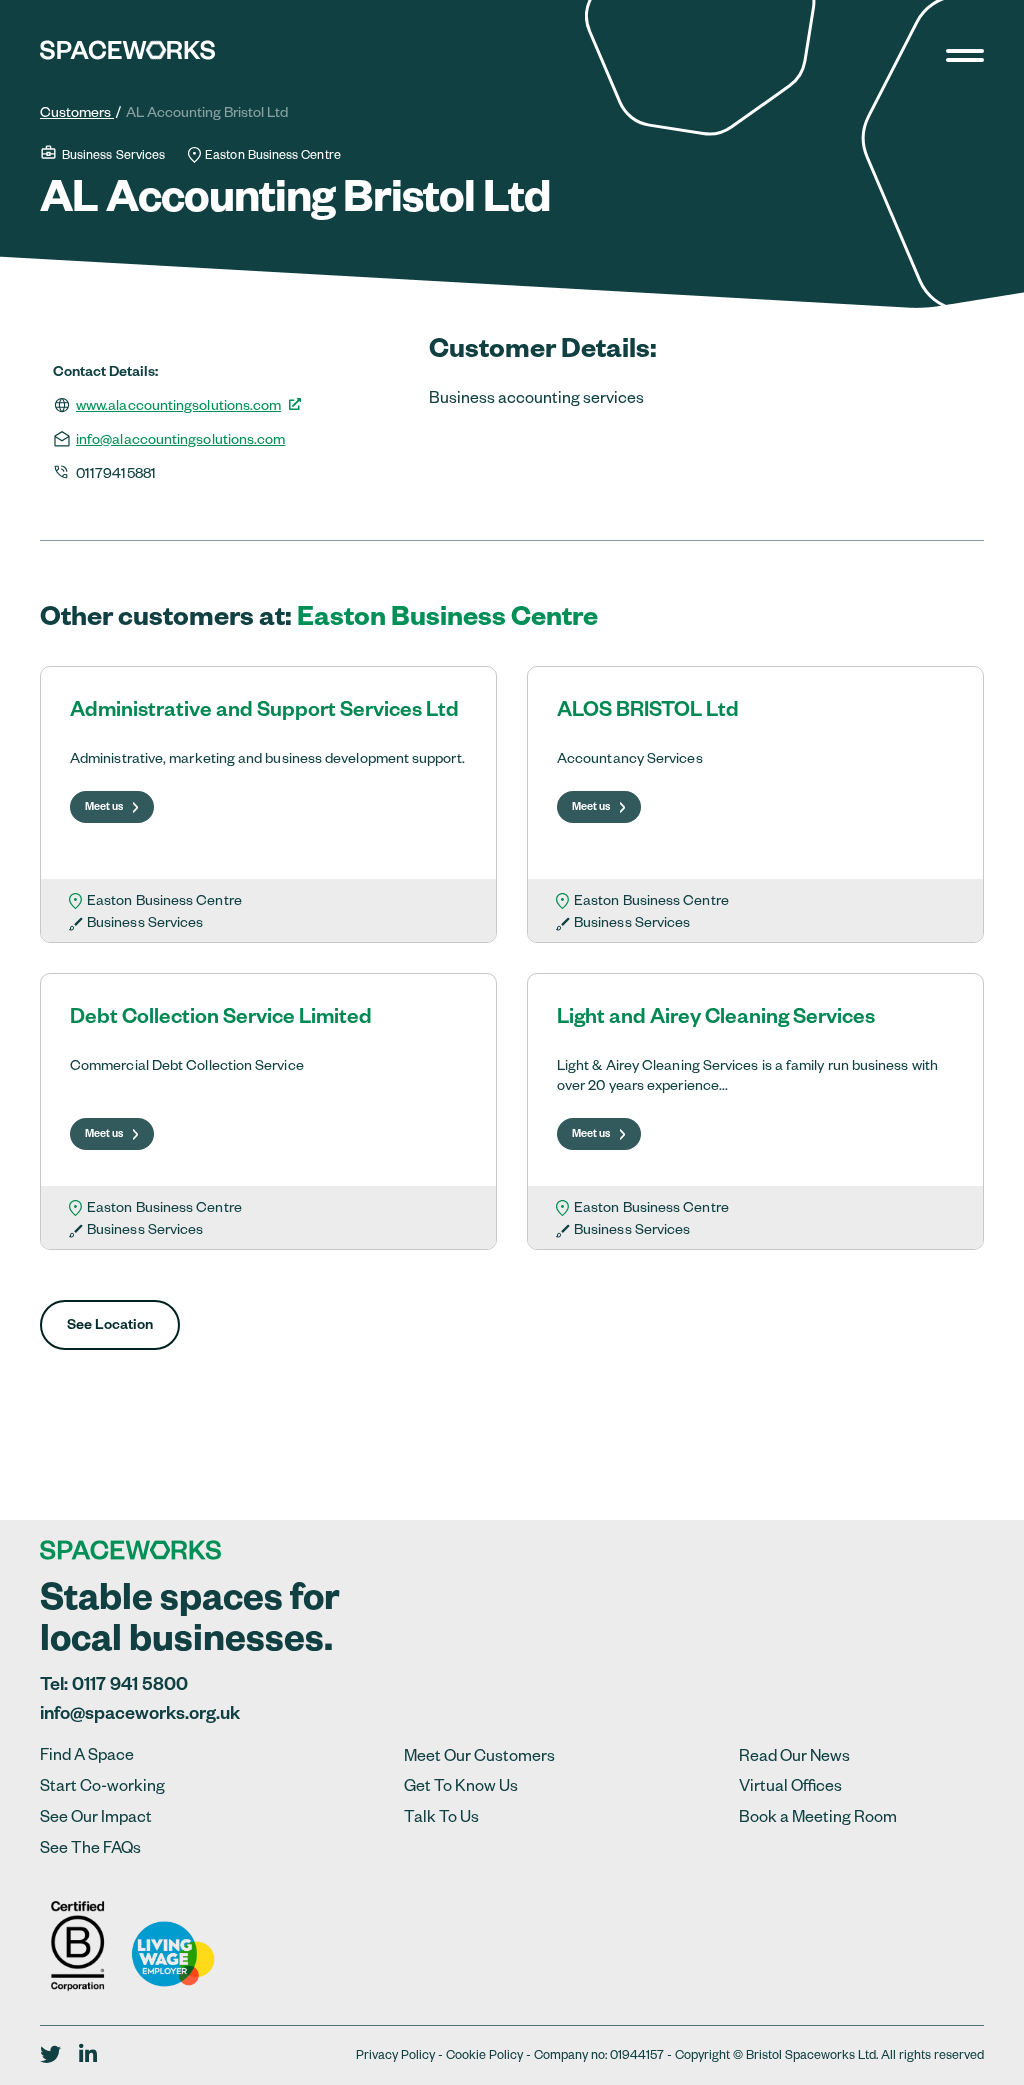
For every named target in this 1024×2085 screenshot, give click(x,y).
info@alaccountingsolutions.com (180, 442)
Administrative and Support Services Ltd (264, 713)
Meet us (104, 808)
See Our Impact (96, 1820)
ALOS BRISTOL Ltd (648, 713)
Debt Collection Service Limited (221, 1020)
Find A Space (87, 1758)
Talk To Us (441, 1820)
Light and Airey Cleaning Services (716, 1020)
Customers (77, 115)
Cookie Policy (484, 2057)
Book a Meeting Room (818, 1820)
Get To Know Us (461, 1789)
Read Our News (794, 1759)
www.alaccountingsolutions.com (178, 408)
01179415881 (116, 476)
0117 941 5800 (130, 1687)
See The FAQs (90, 1851)
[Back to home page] (127, 59)
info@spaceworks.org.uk (140, 1716)
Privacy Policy (395, 2057)
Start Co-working (102, 1789)
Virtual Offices (790, 1789)
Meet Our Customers (479, 1759)
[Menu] (976, 54)
